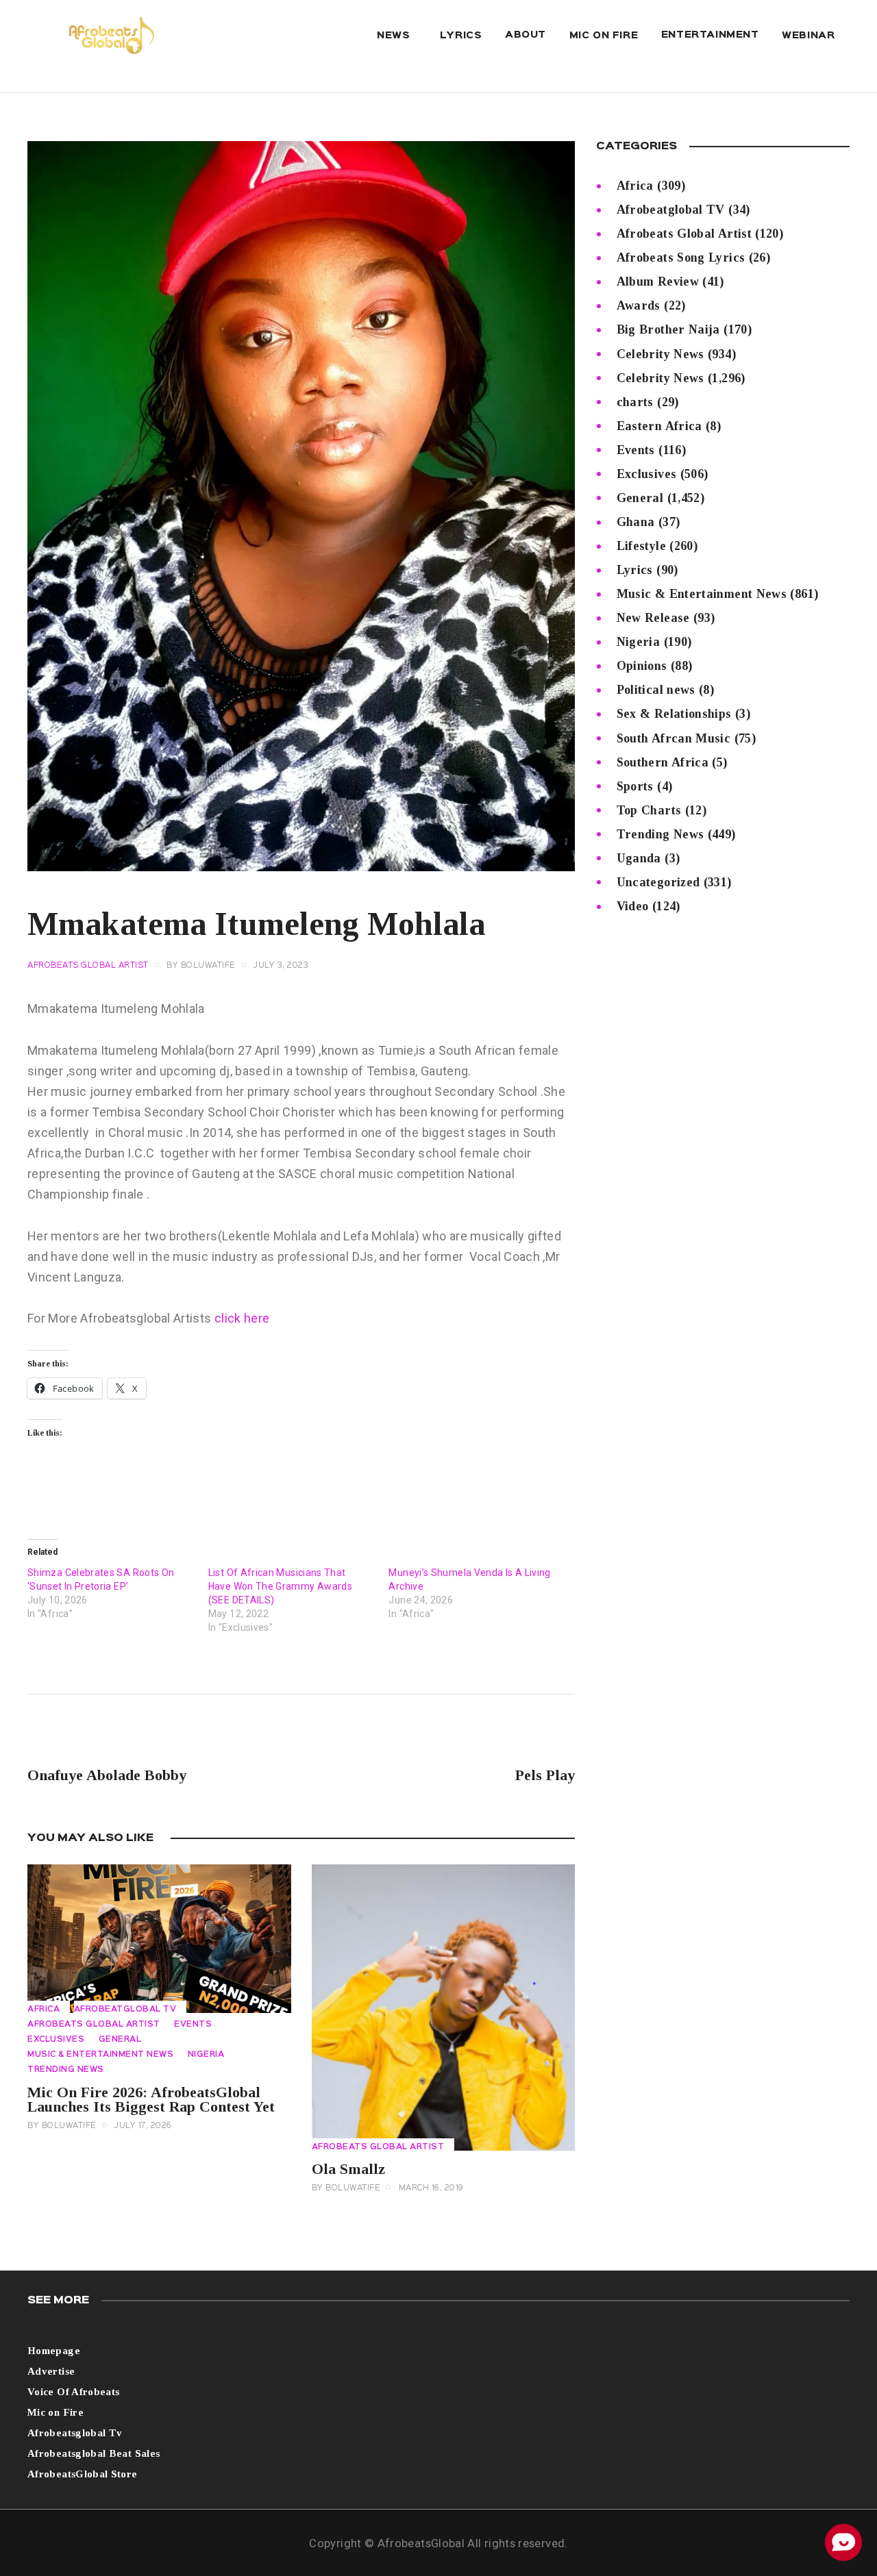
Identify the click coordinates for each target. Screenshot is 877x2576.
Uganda (639, 858)
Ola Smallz (348, 2169)
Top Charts (649, 810)
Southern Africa (663, 762)
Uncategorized (658, 882)
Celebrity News (660, 354)
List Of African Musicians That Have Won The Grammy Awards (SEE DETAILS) (280, 1586)
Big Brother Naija (668, 329)
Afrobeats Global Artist (88, 966)
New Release (653, 618)
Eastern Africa (659, 426)
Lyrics (635, 570)
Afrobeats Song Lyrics (681, 258)
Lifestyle (641, 546)
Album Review (658, 282)
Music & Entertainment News (100, 2055)
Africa (44, 2010)
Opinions (642, 666)
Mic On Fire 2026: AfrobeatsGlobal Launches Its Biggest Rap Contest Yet (151, 2099)
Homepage (54, 2351)
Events (193, 2025)
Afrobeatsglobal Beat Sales (94, 2453)
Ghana (636, 522)
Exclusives (56, 2040)
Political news (656, 690)
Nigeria (206, 2055)
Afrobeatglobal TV (125, 2010)
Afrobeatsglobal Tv (75, 2433)
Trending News (66, 2070)
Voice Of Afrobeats (73, 2392)
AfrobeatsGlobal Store (83, 2474)
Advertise (51, 2371)
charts (635, 402)
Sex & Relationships (674, 714)
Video (633, 906)
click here (242, 1318)
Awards (639, 305)
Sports (635, 786)
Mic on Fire (55, 2412)
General (120, 2040)
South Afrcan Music (674, 738)
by (201, 966)
